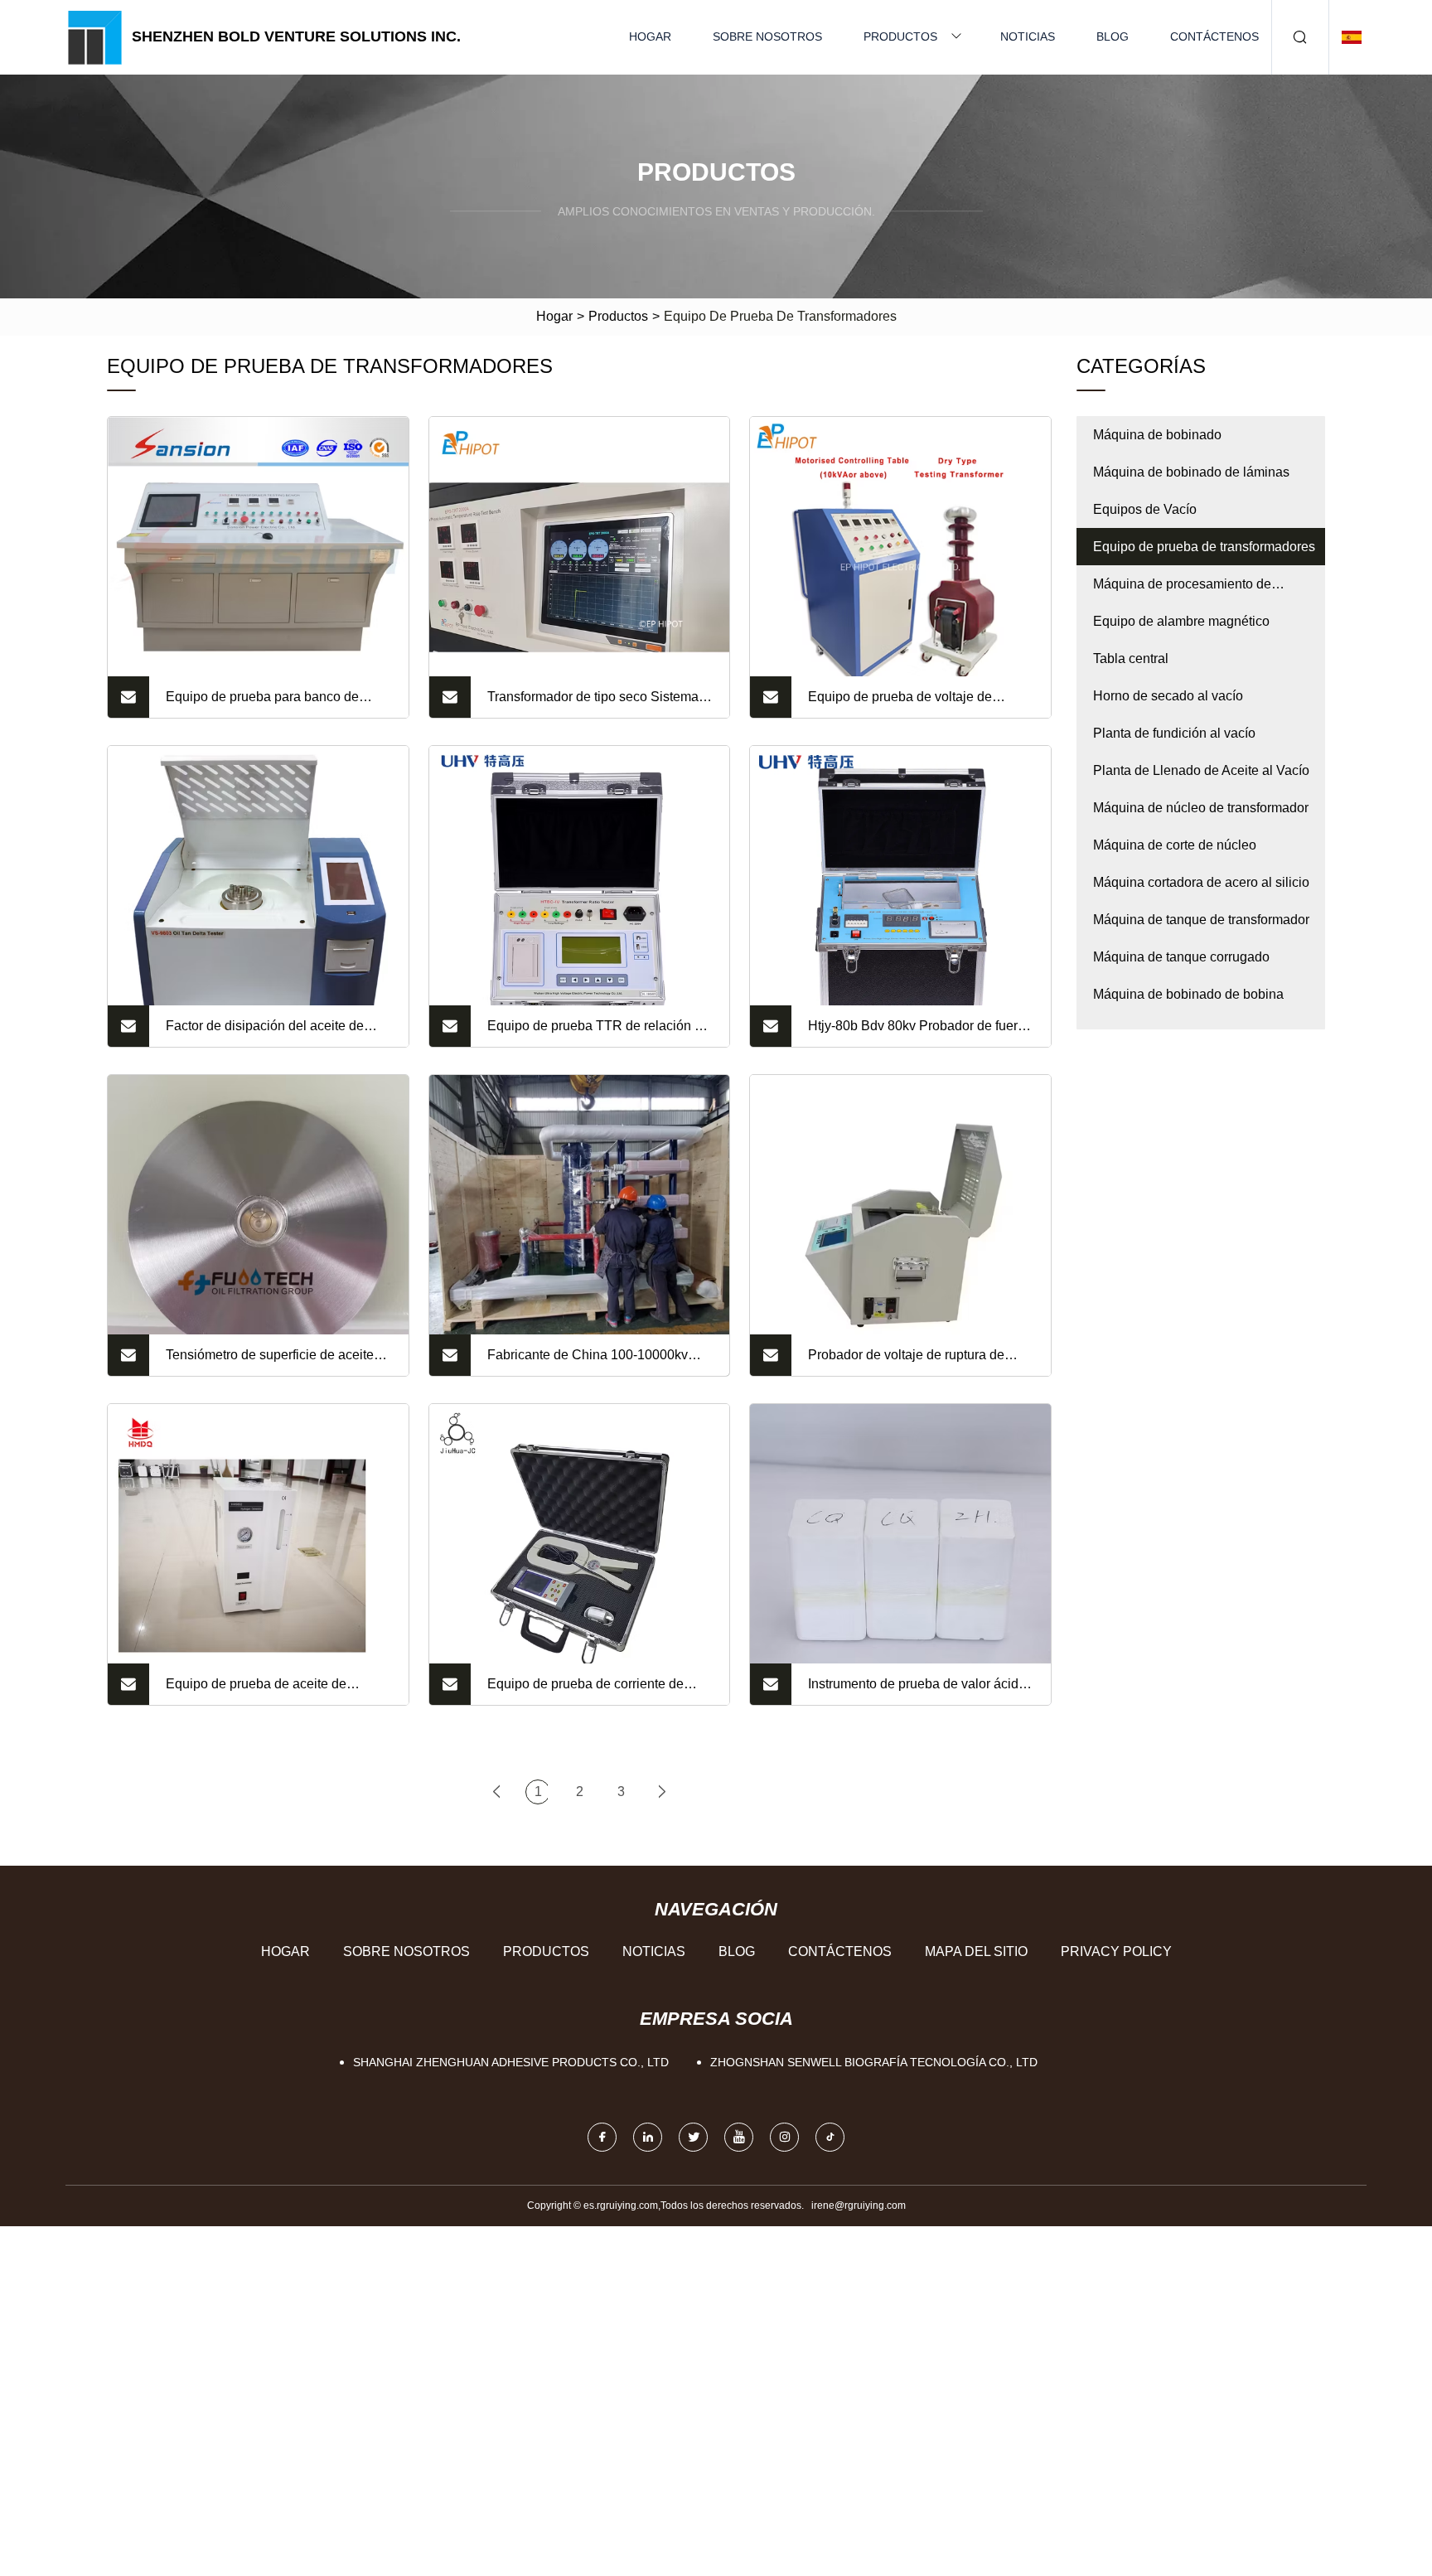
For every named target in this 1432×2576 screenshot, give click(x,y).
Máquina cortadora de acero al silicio (1201, 882)
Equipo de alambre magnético (1181, 621)
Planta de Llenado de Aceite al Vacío (1201, 770)
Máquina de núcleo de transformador (1201, 808)
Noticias (1028, 36)
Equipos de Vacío (1145, 509)
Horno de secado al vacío (1168, 696)
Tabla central (1131, 659)
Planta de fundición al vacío (1174, 733)
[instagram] (784, 2137)
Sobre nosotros (767, 36)
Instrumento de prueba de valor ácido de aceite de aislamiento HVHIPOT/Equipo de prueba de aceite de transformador (921, 1691)
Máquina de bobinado (1157, 435)
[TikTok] (830, 2137)
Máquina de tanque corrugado (1181, 957)
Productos (900, 36)
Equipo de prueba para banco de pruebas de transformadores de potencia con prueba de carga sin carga (264, 704)
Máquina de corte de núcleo (1175, 845)
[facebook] (602, 2137)
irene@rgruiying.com (859, 2206)
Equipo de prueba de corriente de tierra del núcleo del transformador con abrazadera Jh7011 (600, 1691)
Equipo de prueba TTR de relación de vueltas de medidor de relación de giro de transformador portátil (600, 1033)
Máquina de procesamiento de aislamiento (1182, 590)
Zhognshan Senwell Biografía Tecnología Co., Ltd (874, 2062)
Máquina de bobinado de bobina (1188, 994)
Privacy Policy (1116, 1951)
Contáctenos (1214, 36)
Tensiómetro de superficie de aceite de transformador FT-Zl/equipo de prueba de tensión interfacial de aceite (278, 1362)
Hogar (650, 36)
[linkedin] (648, 2137)
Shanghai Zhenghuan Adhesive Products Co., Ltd (511, 2062)
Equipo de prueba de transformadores (1204, 547)
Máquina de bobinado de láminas (1191, 472)
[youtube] (739, 2137)
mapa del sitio (976, 1951)
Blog (1113, 36)
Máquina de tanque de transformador (1201, 920)
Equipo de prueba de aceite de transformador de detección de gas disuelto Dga (267, 1691)
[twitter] (693, 2137)
